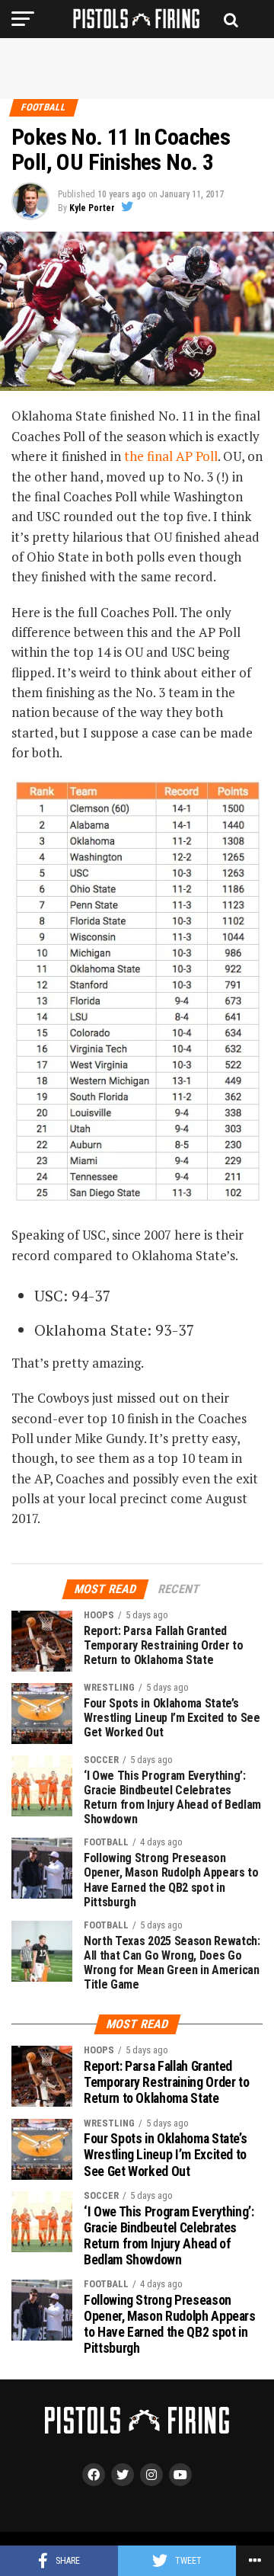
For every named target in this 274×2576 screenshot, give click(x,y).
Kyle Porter (92, 208)
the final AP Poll (171, 456)
